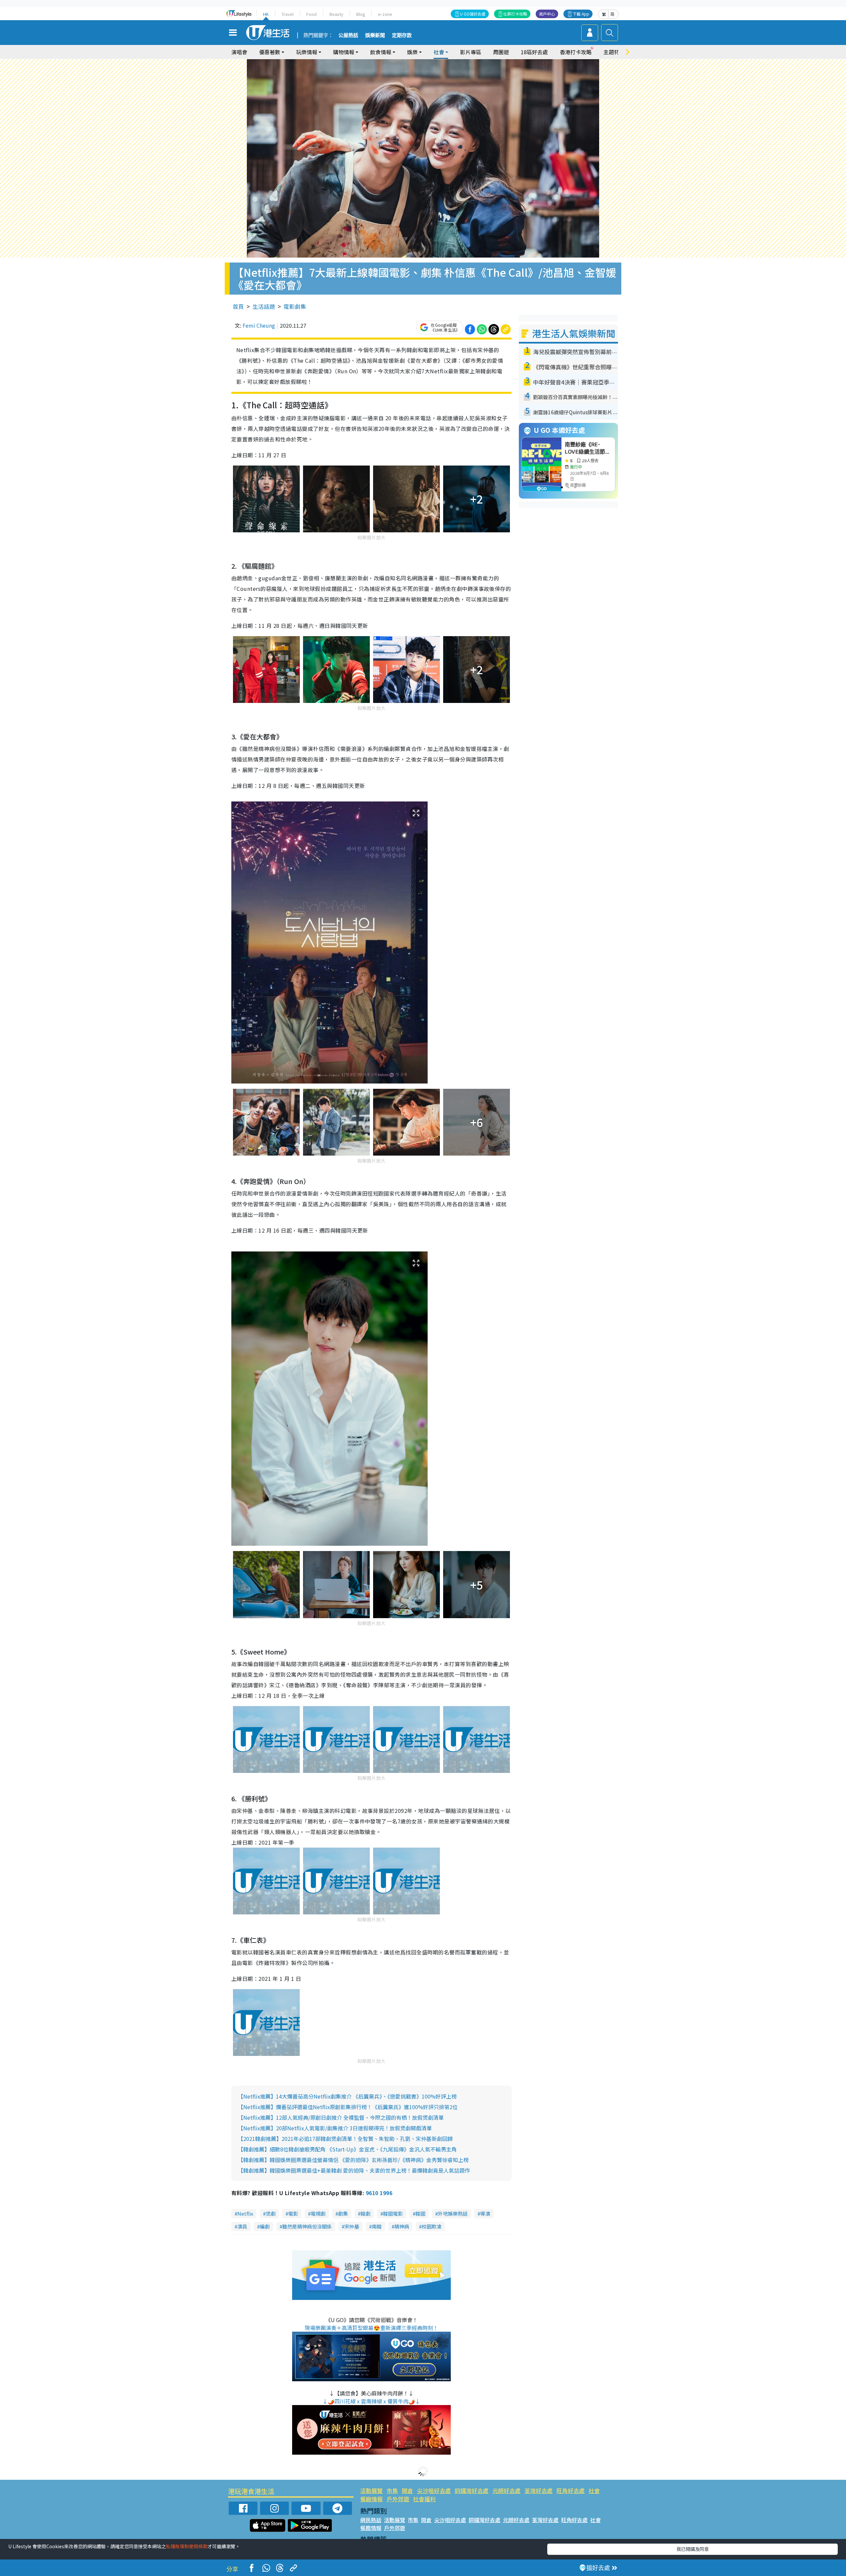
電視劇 (318, 2213)
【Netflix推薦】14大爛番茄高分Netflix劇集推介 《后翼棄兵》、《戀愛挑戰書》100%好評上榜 (347, 2096)
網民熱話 (371, 2520)
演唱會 (239, 52)
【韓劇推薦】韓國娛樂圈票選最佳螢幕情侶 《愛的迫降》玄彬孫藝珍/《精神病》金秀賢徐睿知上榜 (353, 2160)
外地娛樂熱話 (453, 2213)
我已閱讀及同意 (693, 2549)
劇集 (343, 2213)
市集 (392, 2491)
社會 (594, 2491)
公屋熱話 (348, 35)
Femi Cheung (259, 325)
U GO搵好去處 (473, 14)
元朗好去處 (506, 2491)
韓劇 (365, 2213)
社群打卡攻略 (515, 14)
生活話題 (264, 306)
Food (311, 14)
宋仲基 (352, 2226)
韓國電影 (393, 2213)
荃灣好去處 (538, 2491)
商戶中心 (547, 14)
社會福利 (424, 2499)
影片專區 (471, 52)
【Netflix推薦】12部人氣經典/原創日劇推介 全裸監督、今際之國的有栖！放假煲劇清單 (341, 2117)
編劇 (265, 2226)
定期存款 (402, 35)
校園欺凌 (432, 2226)
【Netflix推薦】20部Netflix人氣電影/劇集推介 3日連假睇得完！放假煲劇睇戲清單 (335, 2128)
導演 (485, 2213)
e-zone (385, 14)
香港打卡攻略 (576, 52)
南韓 (377, 2226)
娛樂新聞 (375, 35)
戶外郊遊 (398, 2499)
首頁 (238, 306)
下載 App (581, 14)
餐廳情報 (371, 2499)
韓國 (420, 2213)
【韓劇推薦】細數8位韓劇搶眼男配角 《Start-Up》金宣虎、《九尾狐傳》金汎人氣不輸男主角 (347, 2149)
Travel (288, 14)
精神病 (402, 2226)
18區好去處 (534, 52)
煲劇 (271, 2213)
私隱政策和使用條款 (187, 2546)
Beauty (336, 14)
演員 (242, 2226)
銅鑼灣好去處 (472, 2491)
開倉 (407, 2491)
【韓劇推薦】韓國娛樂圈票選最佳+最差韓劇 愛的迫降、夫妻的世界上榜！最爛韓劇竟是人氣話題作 (354, 2170)
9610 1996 (379, 2193)
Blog (361, 14)
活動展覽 (371, 2491)
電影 (293, 2213)
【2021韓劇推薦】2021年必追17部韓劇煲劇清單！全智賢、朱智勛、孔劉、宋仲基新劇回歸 (345, 2139)
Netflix (245, 2213)
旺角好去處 (571, 2491)
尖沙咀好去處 (434, 2491)
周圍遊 (501, 52)
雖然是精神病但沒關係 (307, 2226)
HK (266, 14)
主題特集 (614, 52)
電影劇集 (295, 306)
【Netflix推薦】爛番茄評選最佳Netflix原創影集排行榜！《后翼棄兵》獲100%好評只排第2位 (348, 2107)
